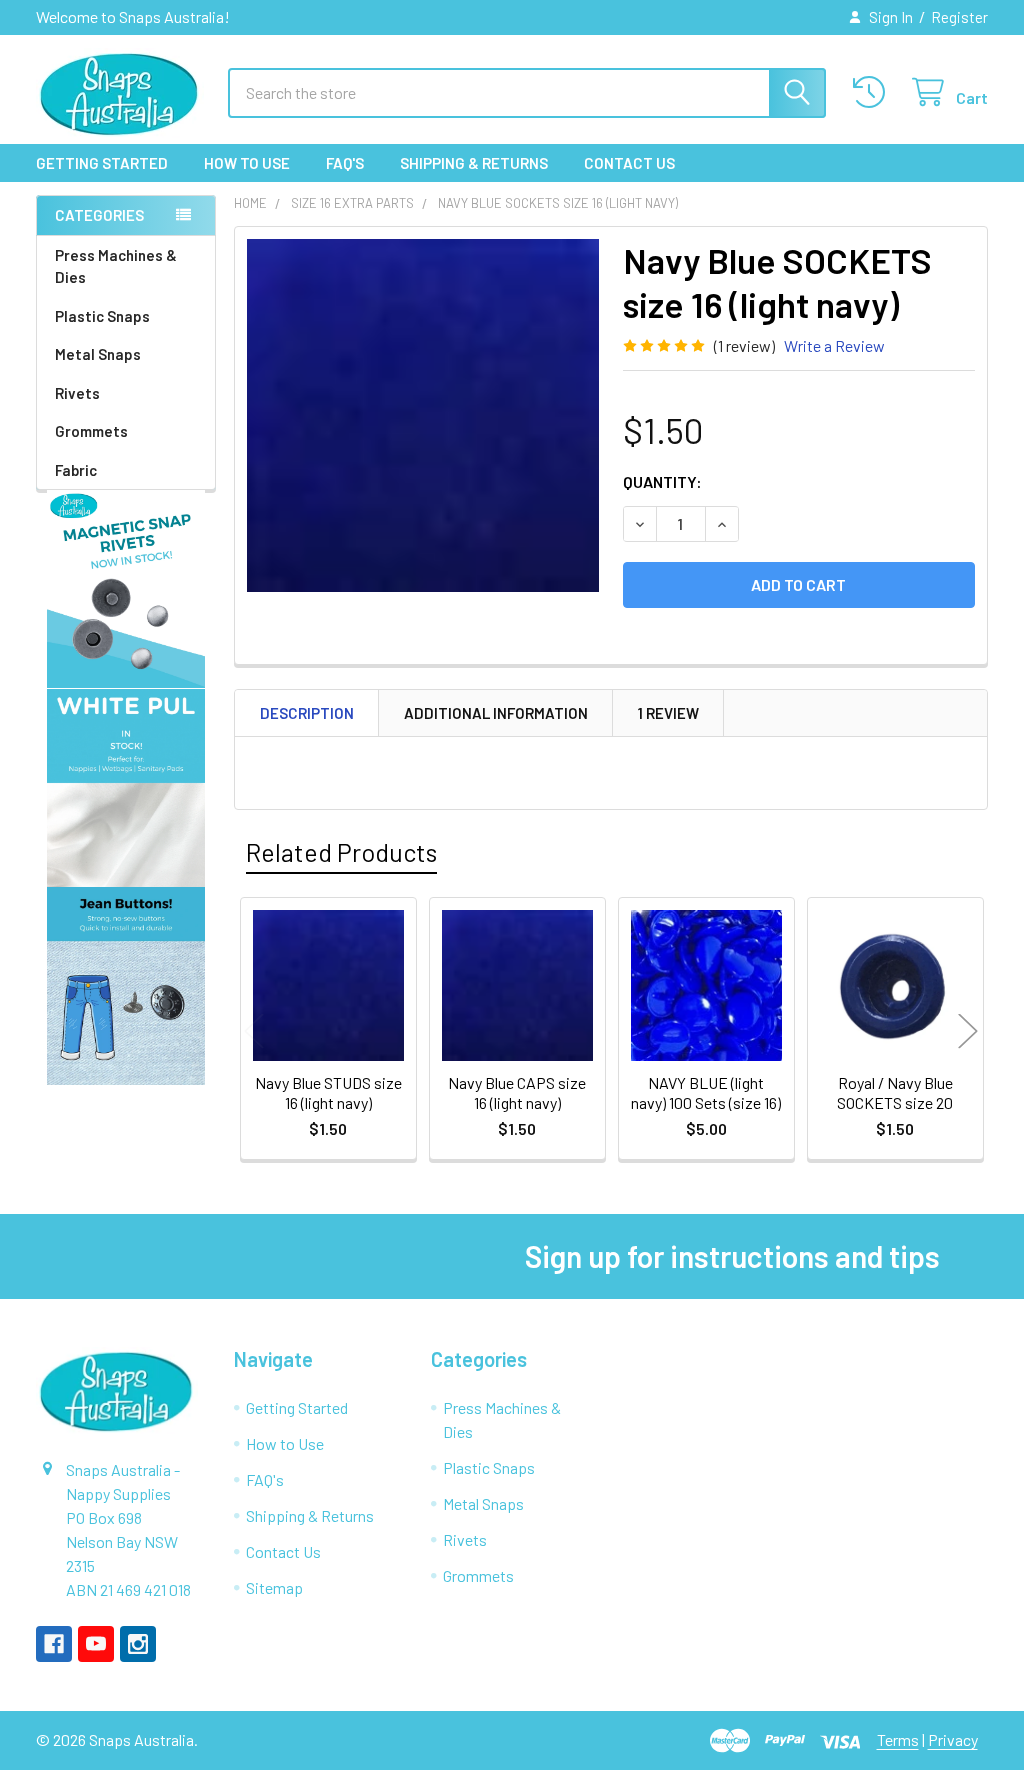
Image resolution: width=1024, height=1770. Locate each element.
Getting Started (102, 163)
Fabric (76, 470)
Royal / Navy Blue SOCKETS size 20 (895, 1092)
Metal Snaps (98, 354)
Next (968, 1031)
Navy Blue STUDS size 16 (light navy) (328, 1092)
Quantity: (662, 481)
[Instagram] (138, 1644)
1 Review (668, 713)
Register (959, 17)
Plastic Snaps (102, 316)
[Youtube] (96, 1644)
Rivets (77, 393)
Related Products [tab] (341, 852)
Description (307, 713)
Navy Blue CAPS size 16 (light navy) (517, 1092)
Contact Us (629, 163)
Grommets (91, 431)
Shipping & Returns (474, 163)
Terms (898, 1739)
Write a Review (834, 345)
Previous (254, 1031)
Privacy (953, 1739)
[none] (423, 415)
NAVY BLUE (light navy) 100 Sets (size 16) (706, 1092)
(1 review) (744, 345)
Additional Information (496, 713)
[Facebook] (54, 1644)
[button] (126, 589)
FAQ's (345, 163)
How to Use (247, 163)
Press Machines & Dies (116, 266)
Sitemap (274, 1587)
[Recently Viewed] (873, 92)
